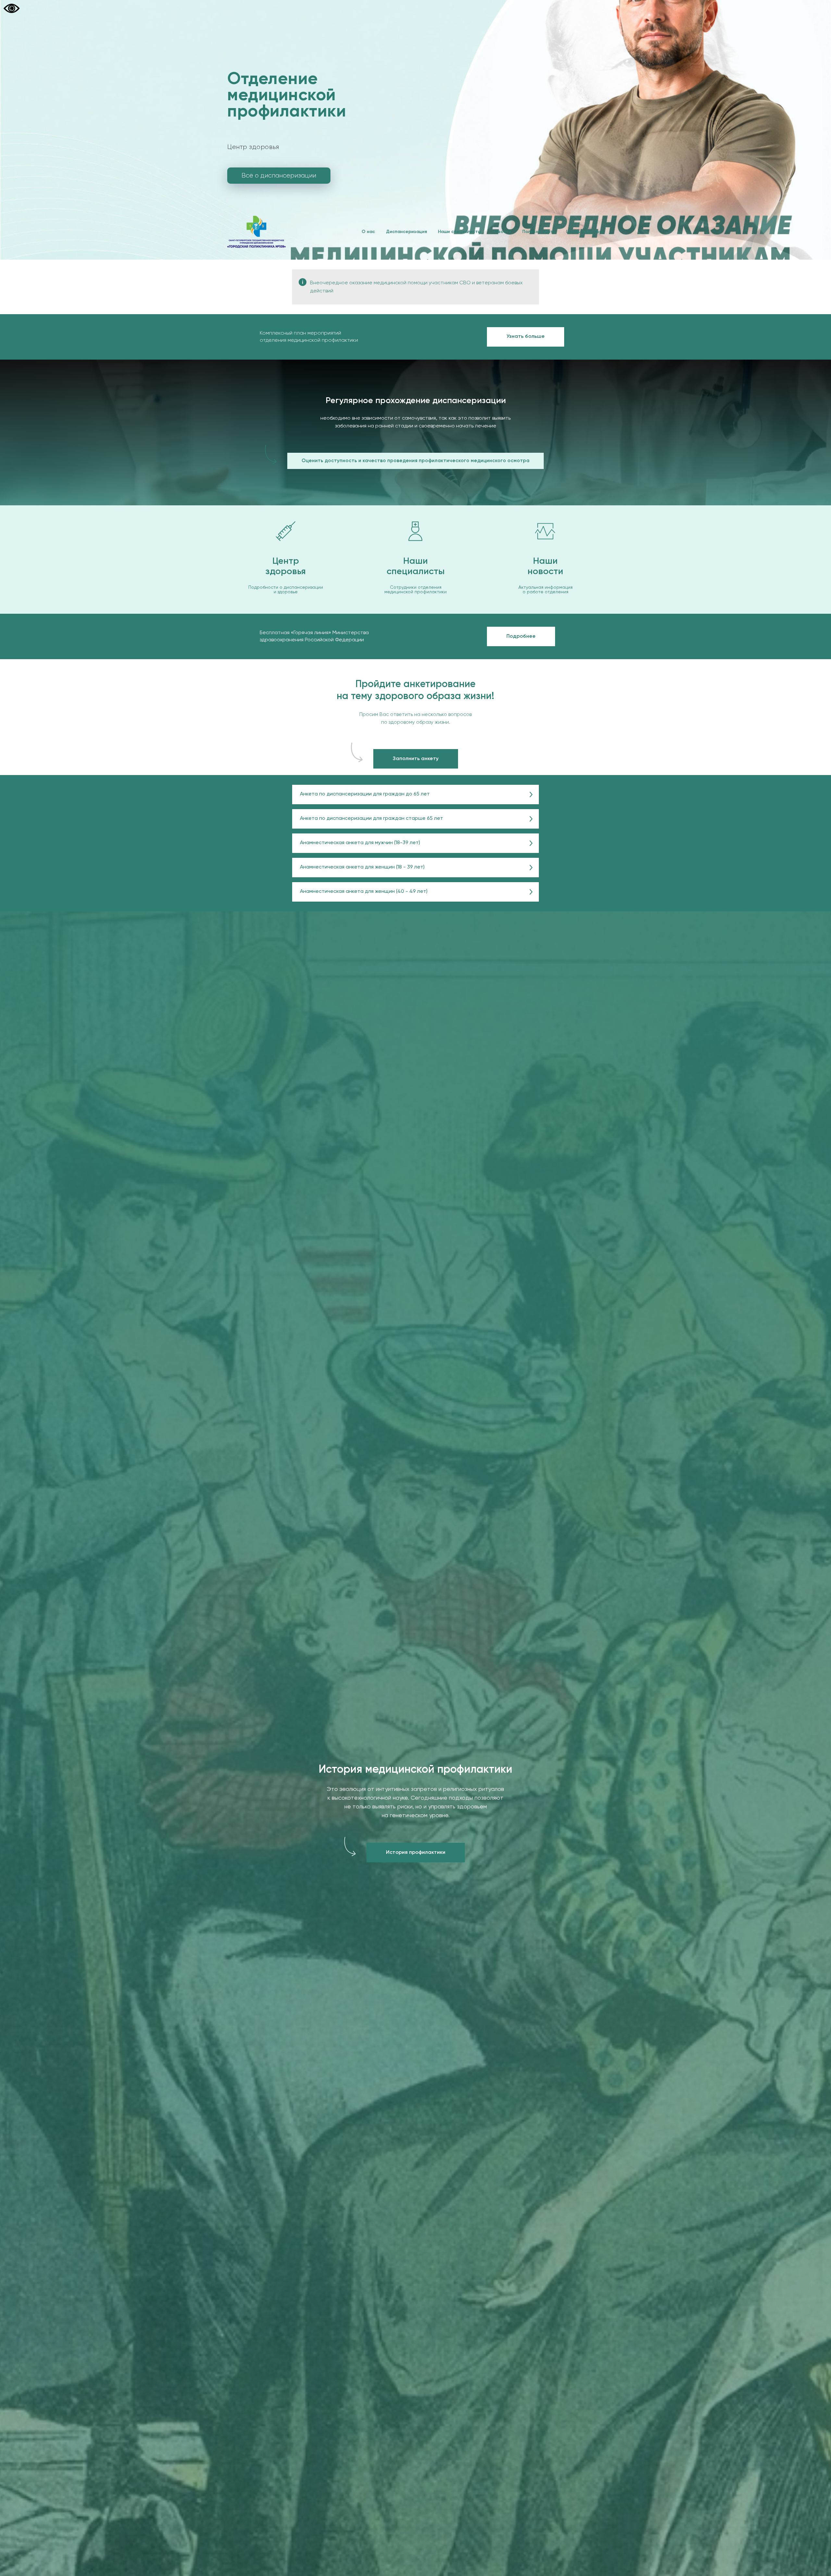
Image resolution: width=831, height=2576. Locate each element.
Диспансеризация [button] (406, 232)
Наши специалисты (459, 232)
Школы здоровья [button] (585, 232)
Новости (502, 232)
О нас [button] (368, 232)
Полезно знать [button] (539, 232)
